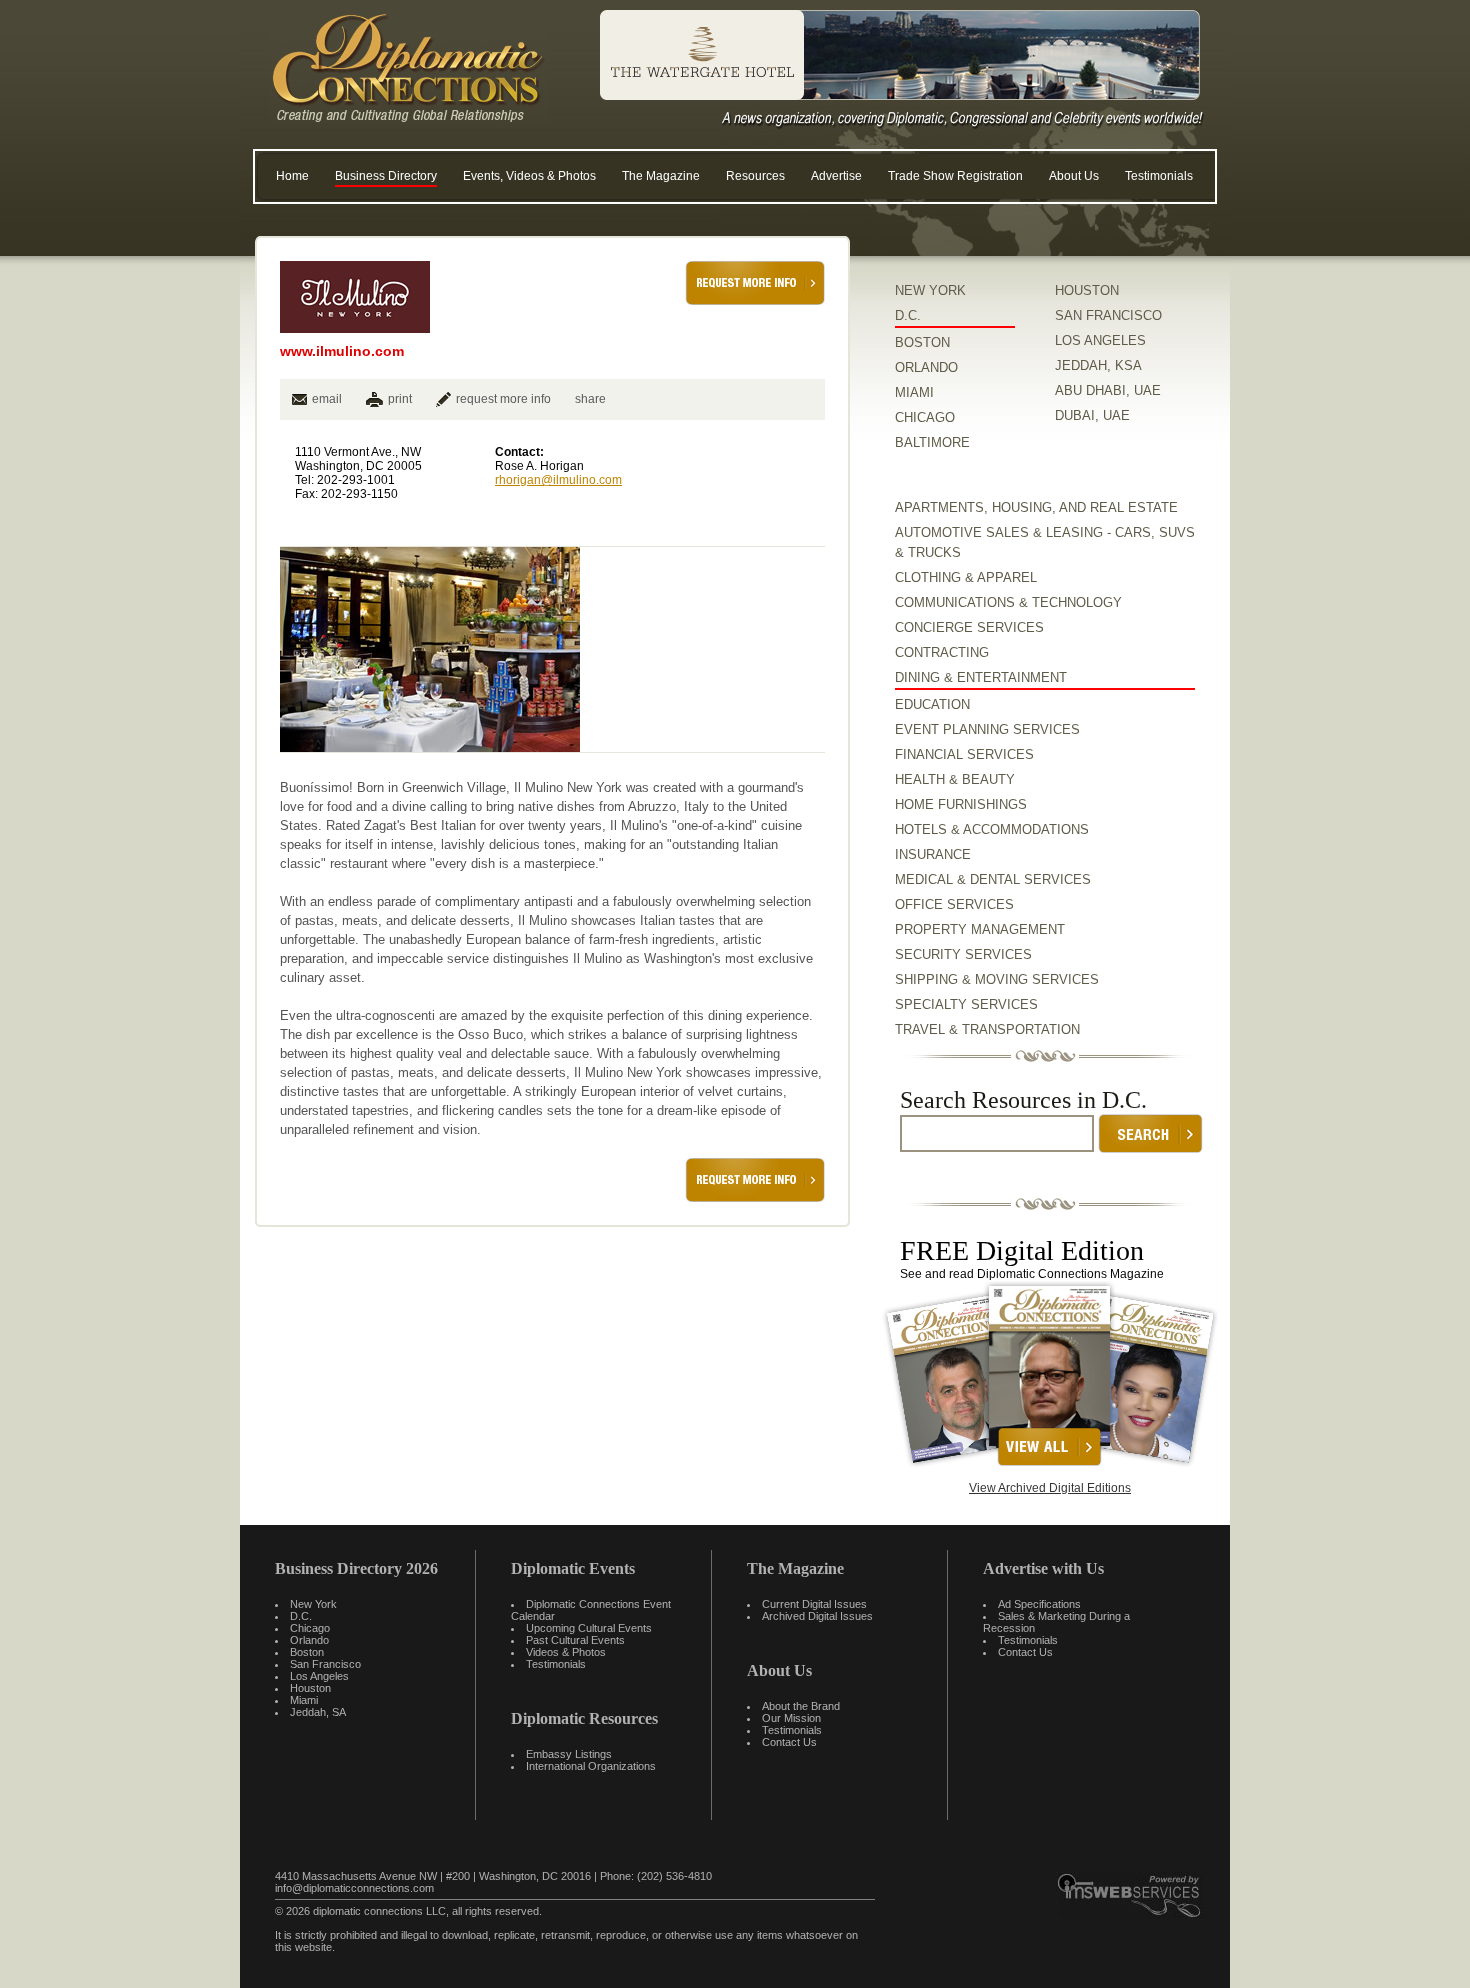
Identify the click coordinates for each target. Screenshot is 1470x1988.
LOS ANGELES (1100, 340)
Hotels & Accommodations (992, 829)
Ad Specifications (1039, 1604)
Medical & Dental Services (993, 879)
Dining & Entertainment (981, 677)
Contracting (942, 652)
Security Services (963, 954)
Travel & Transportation (987, 1029)
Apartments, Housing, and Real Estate (1036, 507)
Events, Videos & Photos (529, 176)
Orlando (309, 1640)
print (400, 399)
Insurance (933, 854)
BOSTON (922, 342)
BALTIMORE (932, 442)
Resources (755, 176)
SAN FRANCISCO (1108, 315)
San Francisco (325, 1664)
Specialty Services (966, 1004)
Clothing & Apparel (966, 577)
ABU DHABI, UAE (1108, 390)
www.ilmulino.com (342, 351)
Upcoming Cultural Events (589, 1628)
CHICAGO (925, 417)
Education (932, 704)
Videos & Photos (566, 1652)
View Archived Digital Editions (1050, 1488)
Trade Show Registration (955, 176)
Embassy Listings (569, 1754)
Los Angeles (319, 1676)
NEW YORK (930, 290)
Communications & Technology (1008, 602)
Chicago (310, 1628)
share (590, 399)
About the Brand (801, 1706)
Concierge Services (969, 627)
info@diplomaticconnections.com (354, 1888)
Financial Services (964, 754)
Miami (304, 1700)
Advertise (836, 176)
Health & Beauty (955, 779)
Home (292, 176)
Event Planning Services (987, 729)
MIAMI (914, 392)
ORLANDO (926, 367)
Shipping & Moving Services (997, 979)
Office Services (954, 904)
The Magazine (661, 176)
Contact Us (789, 1742)
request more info (503, 399)
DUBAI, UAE (1092, 415)
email (327, 399)
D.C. (908, 315)
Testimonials (1159, 176)
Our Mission (791, 1718)
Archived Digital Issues (817, 1616)
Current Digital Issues (814, 1604)
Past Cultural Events (575, 1640)
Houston (310, 1688)
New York (313, 1604)
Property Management (980, 929)
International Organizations (591, 1766)
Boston (307, 1652)
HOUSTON (1087, 290)
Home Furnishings (961, 804)
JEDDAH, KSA (1098, 365)
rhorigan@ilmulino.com (558, 480)
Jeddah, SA (318, 1712)
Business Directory (386, 176)
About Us (1074, 176)
